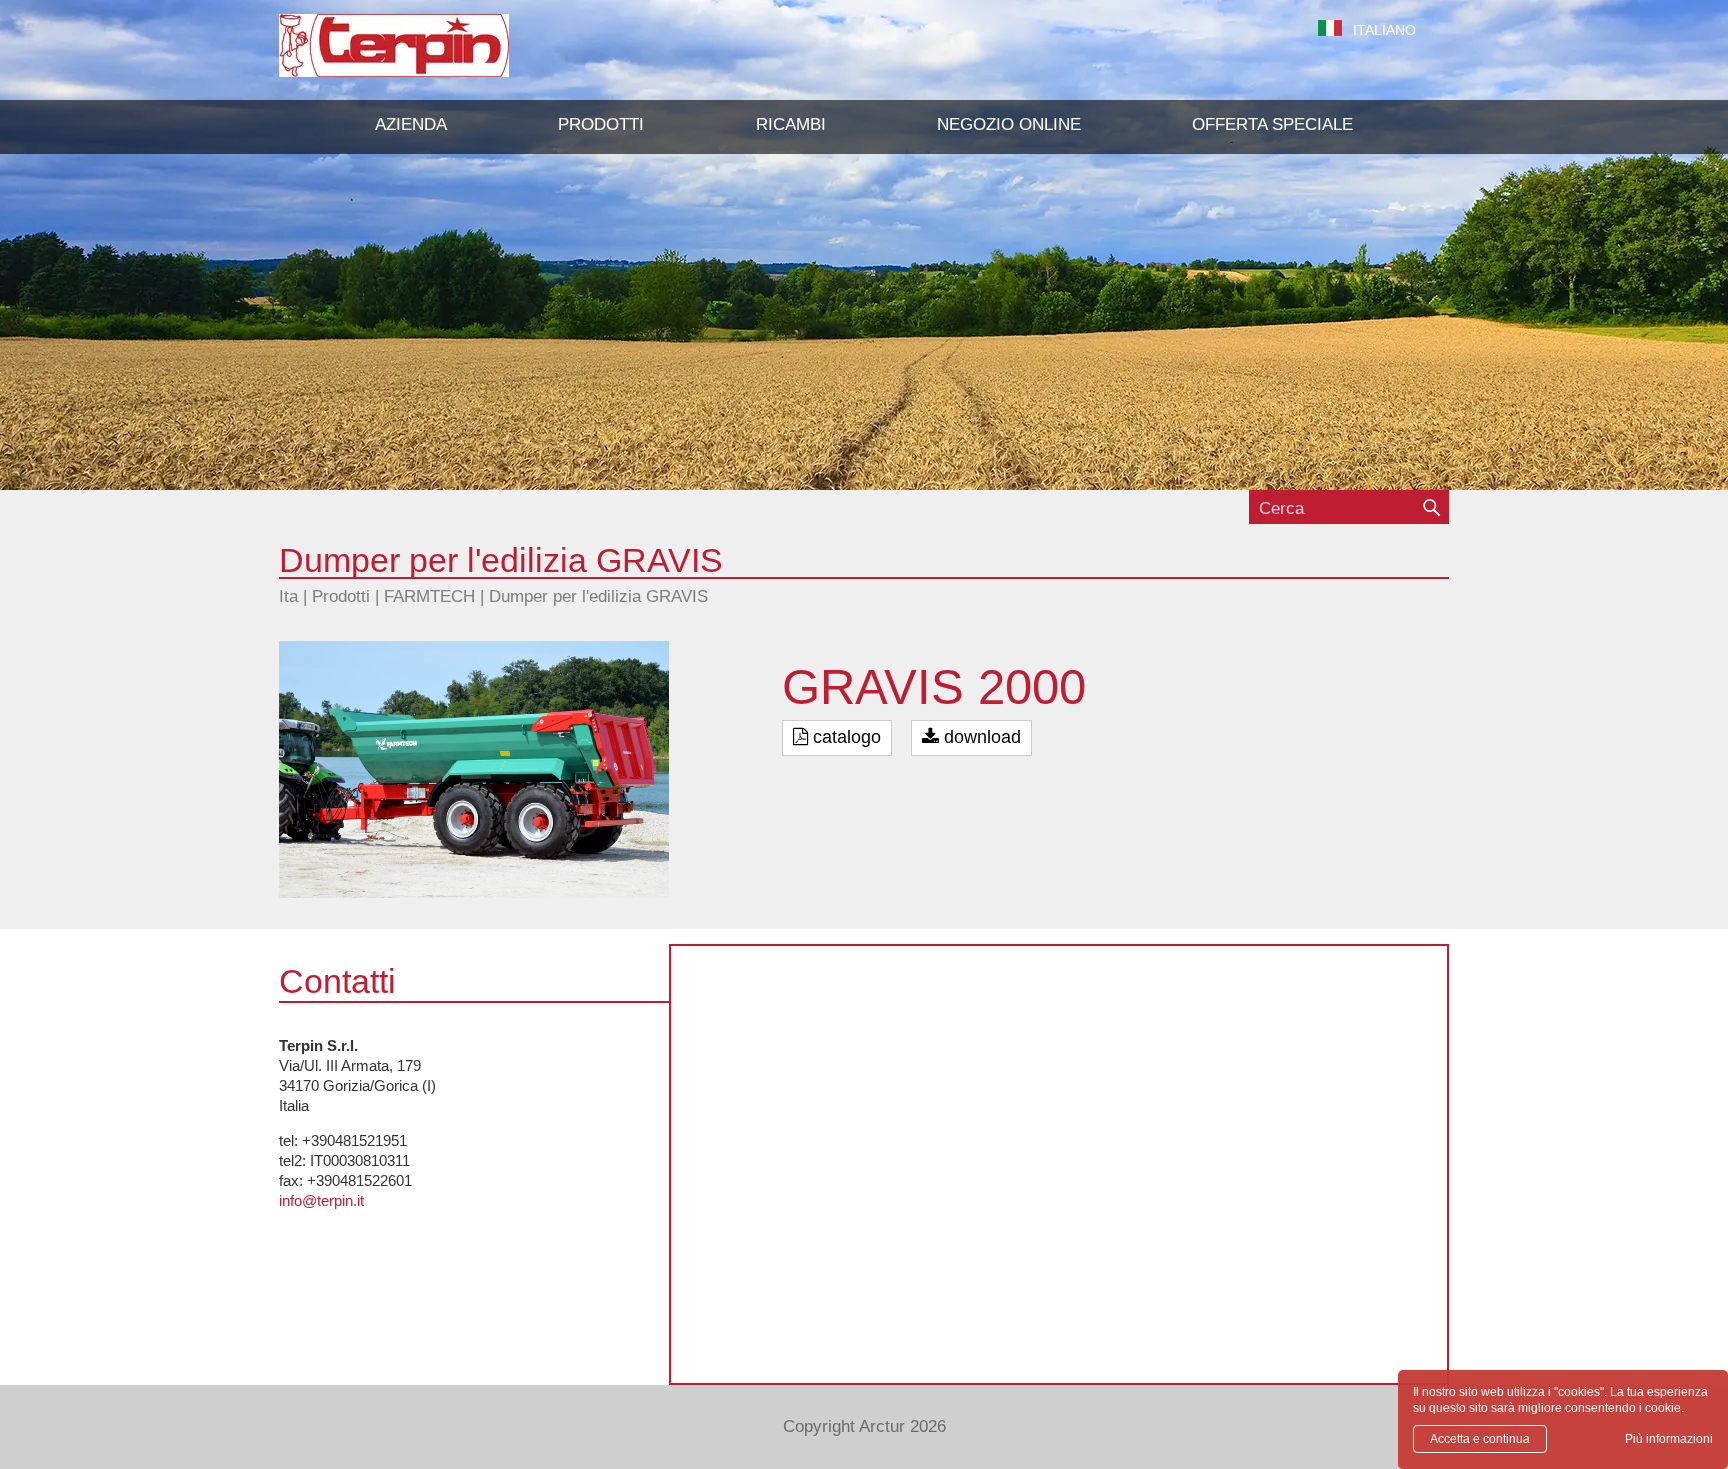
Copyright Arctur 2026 (864, 1426)
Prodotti (341, 596)
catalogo (844, 737)
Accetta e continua (1480, 1439)
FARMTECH (429, 596)
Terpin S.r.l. (428, 55)
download (980, 737)
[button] (601, 125)
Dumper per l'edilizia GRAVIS (598, 596)
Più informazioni (1669, 1439)
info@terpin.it (321, 1200)
